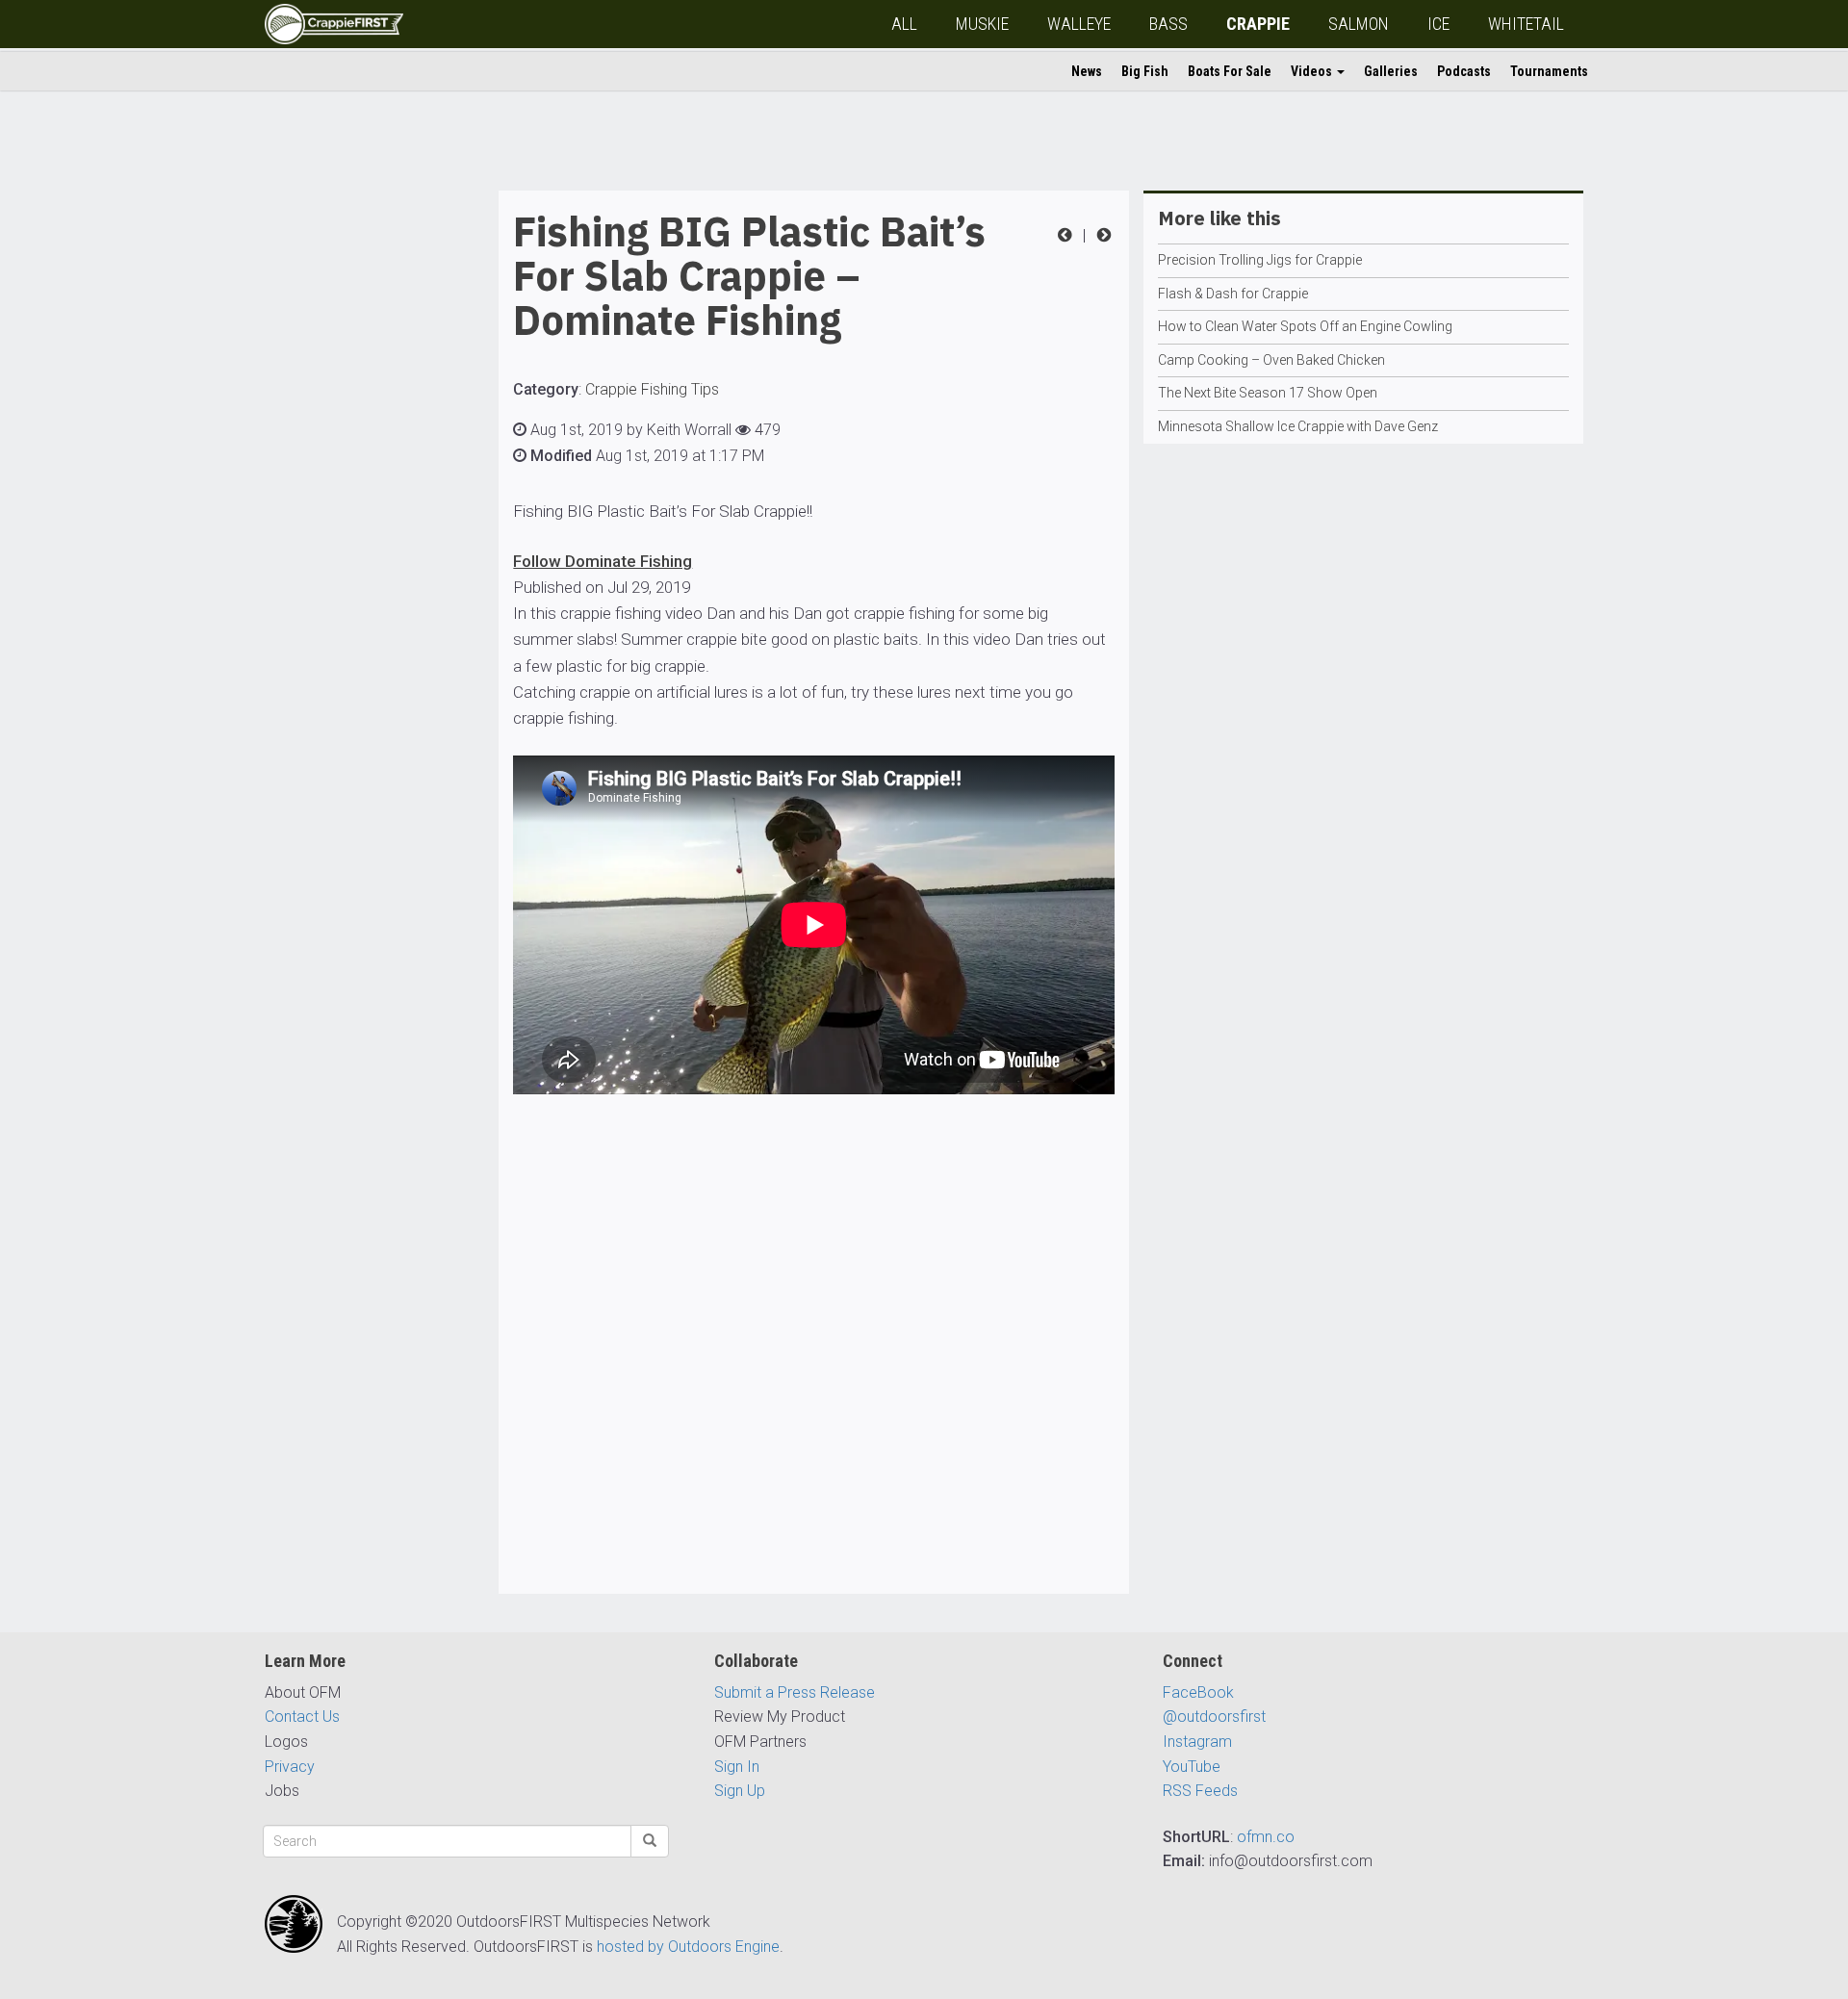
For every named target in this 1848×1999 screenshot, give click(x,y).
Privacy (290, 1767)
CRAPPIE (1258, 24)
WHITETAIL (1526, 24)
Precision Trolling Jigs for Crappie (1260, 260)
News (1087, 71)
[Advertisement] (342, 479)
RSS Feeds (1200, 1791)
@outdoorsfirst (1214, 1717)
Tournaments (1549, 71)
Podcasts (1464, 71)
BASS (1168, 24)
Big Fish (1145, 71)
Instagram (1197, 1742)
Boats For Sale (1230, 71)
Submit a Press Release (795, 1692)
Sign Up (740, 1791)
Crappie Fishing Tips (652, 389)
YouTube (1192, 1767)
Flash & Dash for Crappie (1233, 294)
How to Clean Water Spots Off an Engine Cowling (1305, 326)
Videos (1313, 71)
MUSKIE (982, 24)
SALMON (1359, 24)
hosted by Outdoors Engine (688, 1947)
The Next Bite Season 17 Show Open (1268, 393)
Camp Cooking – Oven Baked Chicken (1271, 360)
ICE (1438, 24)
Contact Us (302, 1717)
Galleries (1391, 71)
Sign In (737, 1767)
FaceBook (1198, 1692)
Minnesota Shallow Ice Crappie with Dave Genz (1298, 426)
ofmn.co (1266, 1837)
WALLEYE (1079, 24)
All (904, 24)
